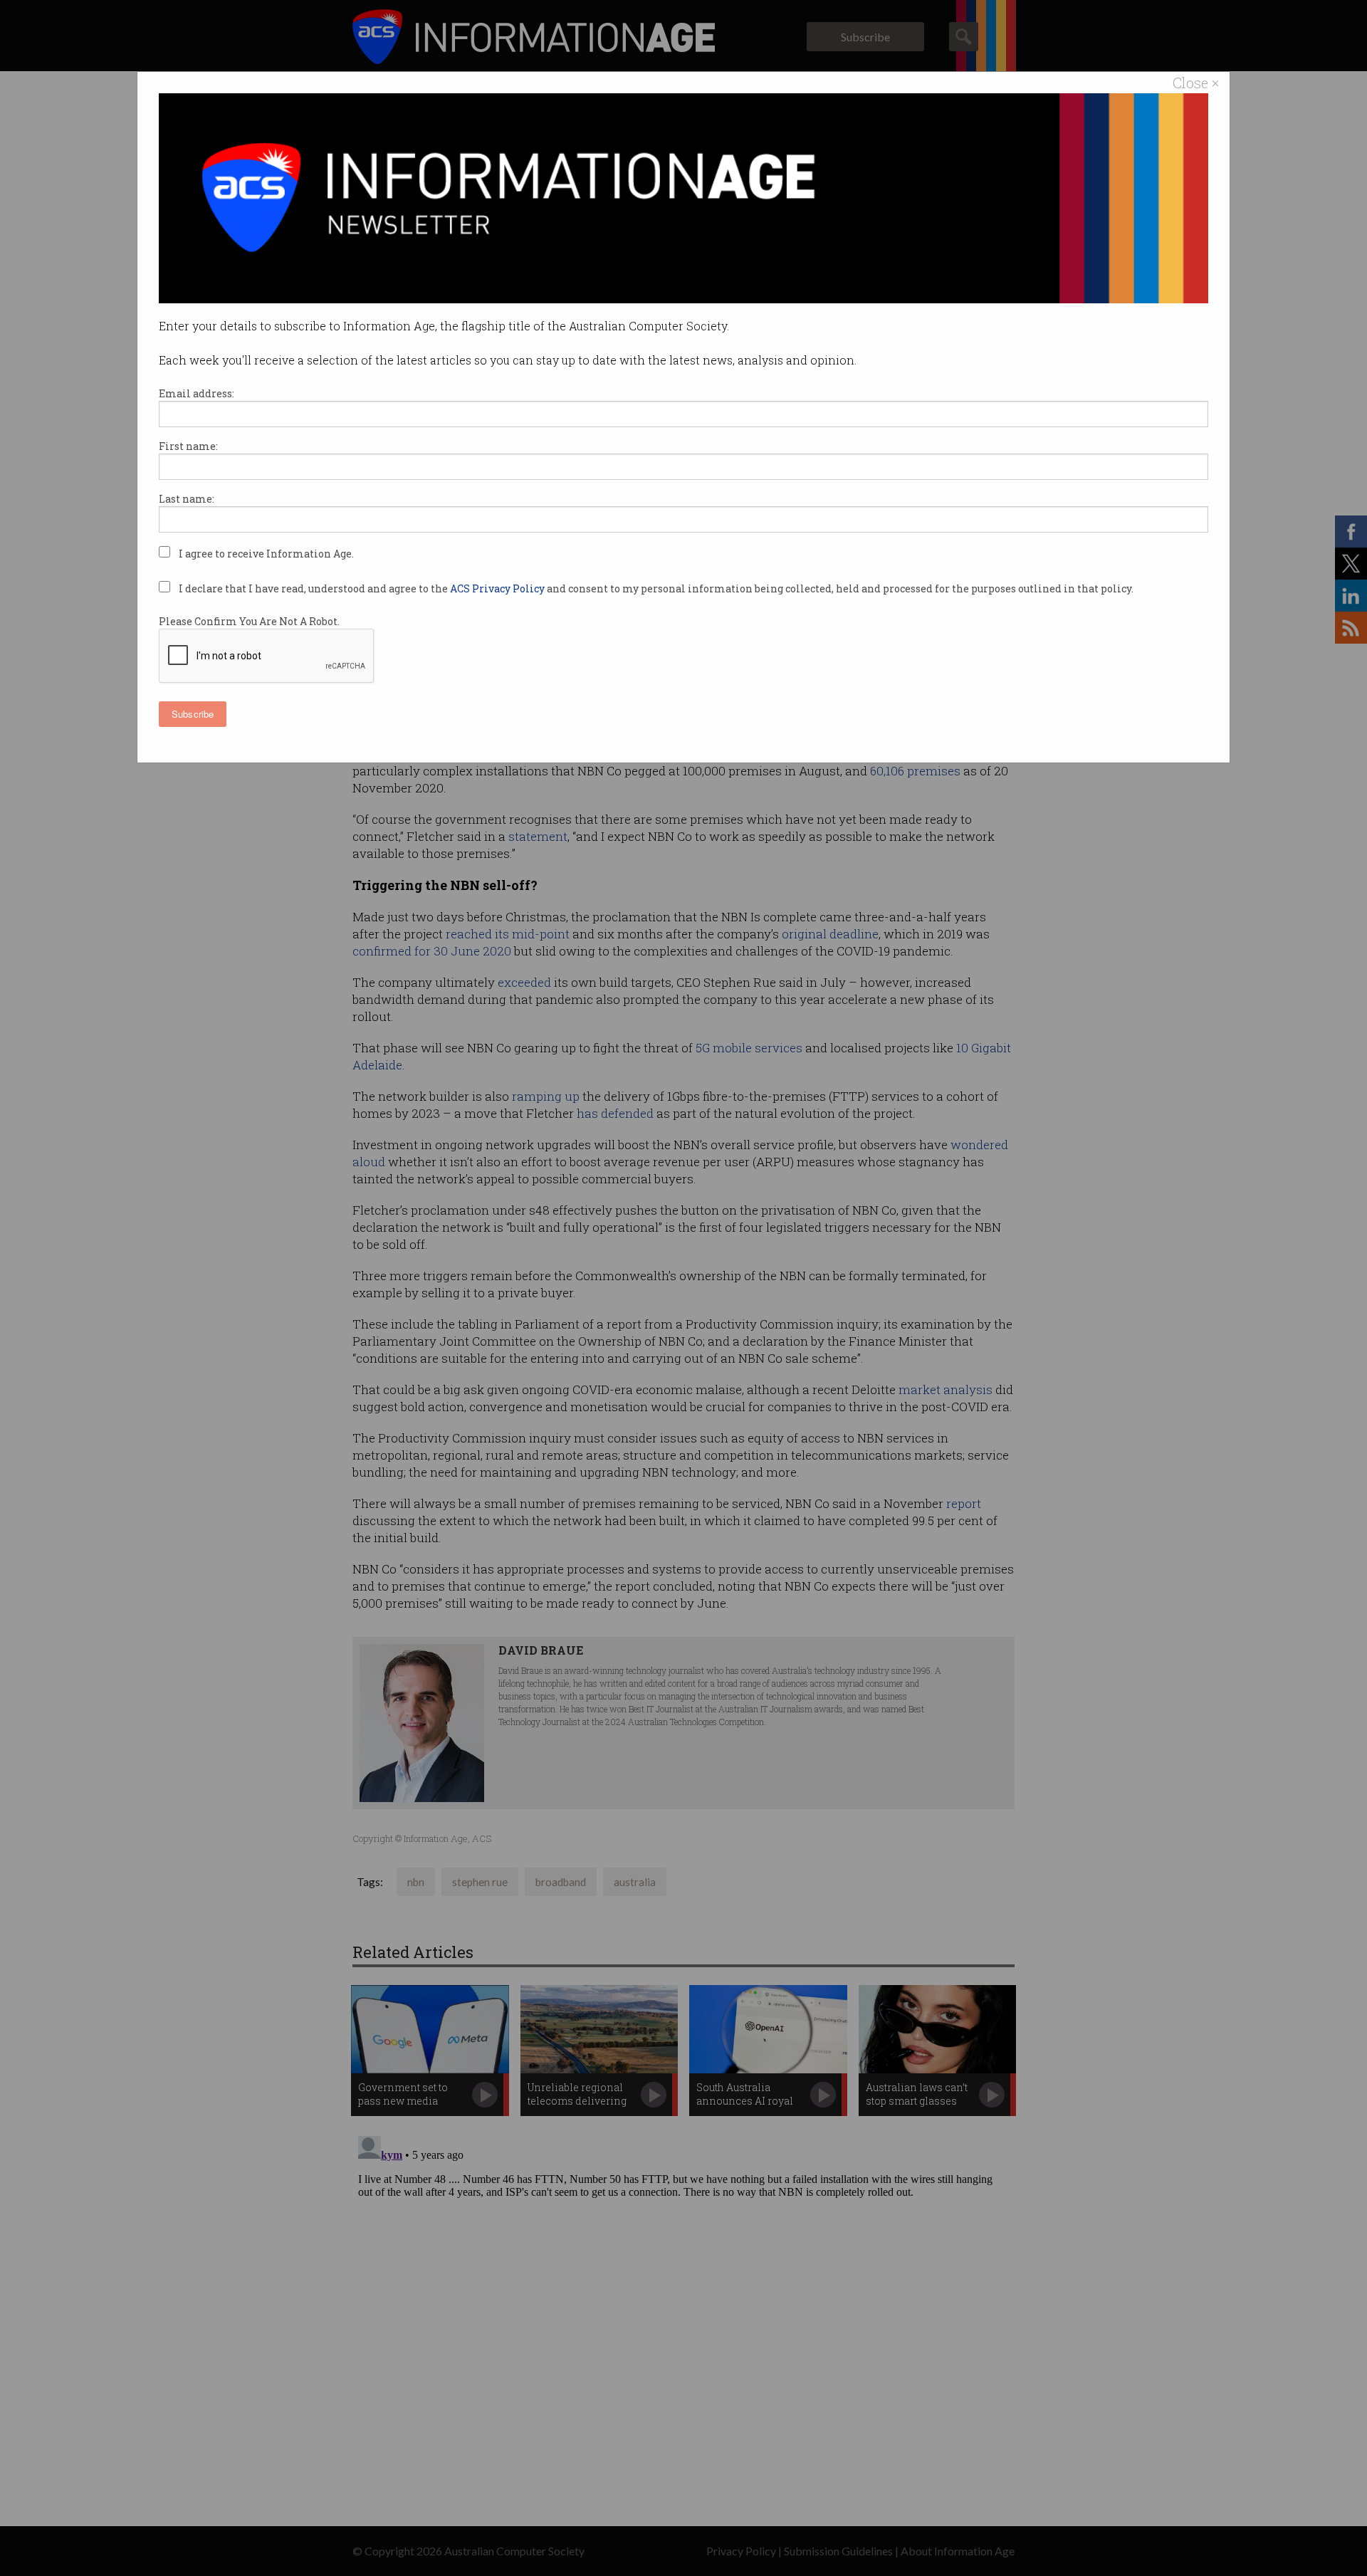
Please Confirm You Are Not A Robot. (249, 621)
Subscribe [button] (193, 714)
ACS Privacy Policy (498, 588)
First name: (188, 446)
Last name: (187, 499)
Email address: (197, 393)
